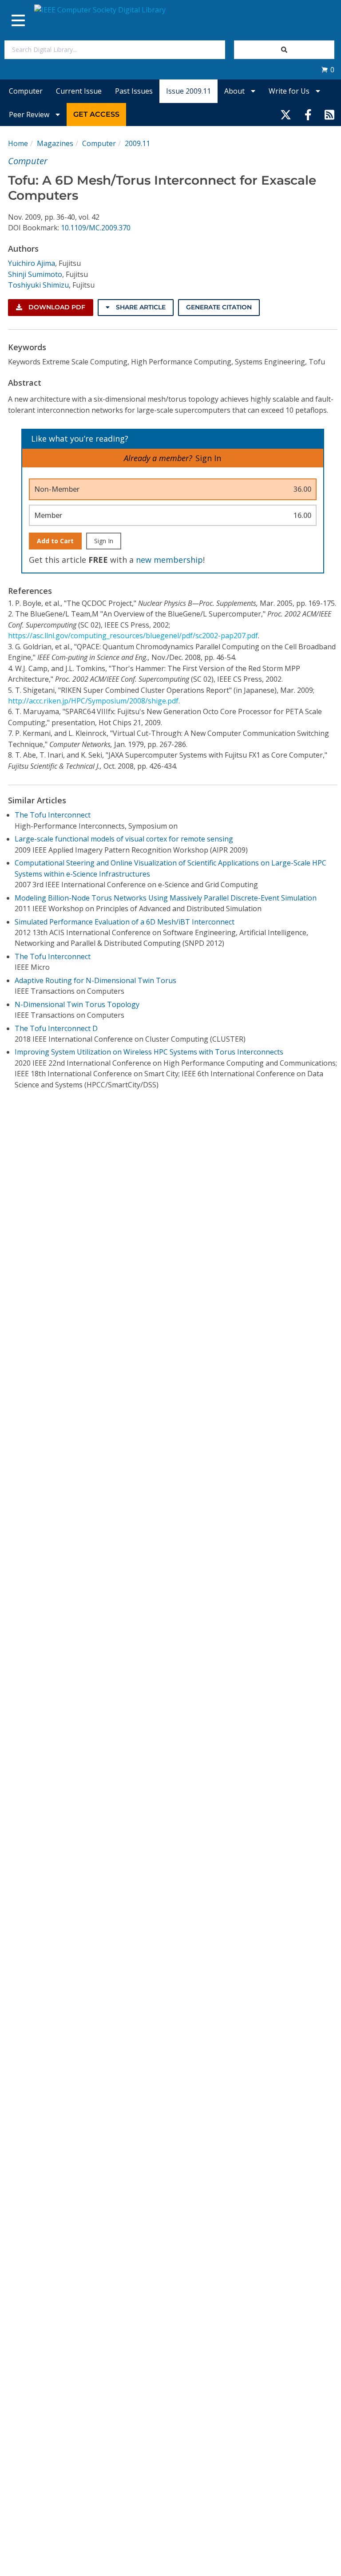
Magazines (55, 143)
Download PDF (56, 307)
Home (18, 143)
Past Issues (134, 91)
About (235, 91)
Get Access (96, 114)
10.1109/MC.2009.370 (96, 228)
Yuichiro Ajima (32, 263)
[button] (328, 70)
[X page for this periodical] (286, 115)
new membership (169, 560)
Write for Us (290, 91)
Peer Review (30, 115)
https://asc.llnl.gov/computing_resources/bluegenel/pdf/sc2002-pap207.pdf (133, 636)
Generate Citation (219, 307)
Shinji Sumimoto (35, 274)
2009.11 (137, 143)
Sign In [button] (208, 458)
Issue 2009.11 (188, 91)
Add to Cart (55, 541)
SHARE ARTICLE (140, 307)
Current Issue (79, 91)
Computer (26, 91)
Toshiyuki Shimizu (38, 285)
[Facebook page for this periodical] (308, 115)
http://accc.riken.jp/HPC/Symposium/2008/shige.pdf (93, 701)
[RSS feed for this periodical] (329, 115)
